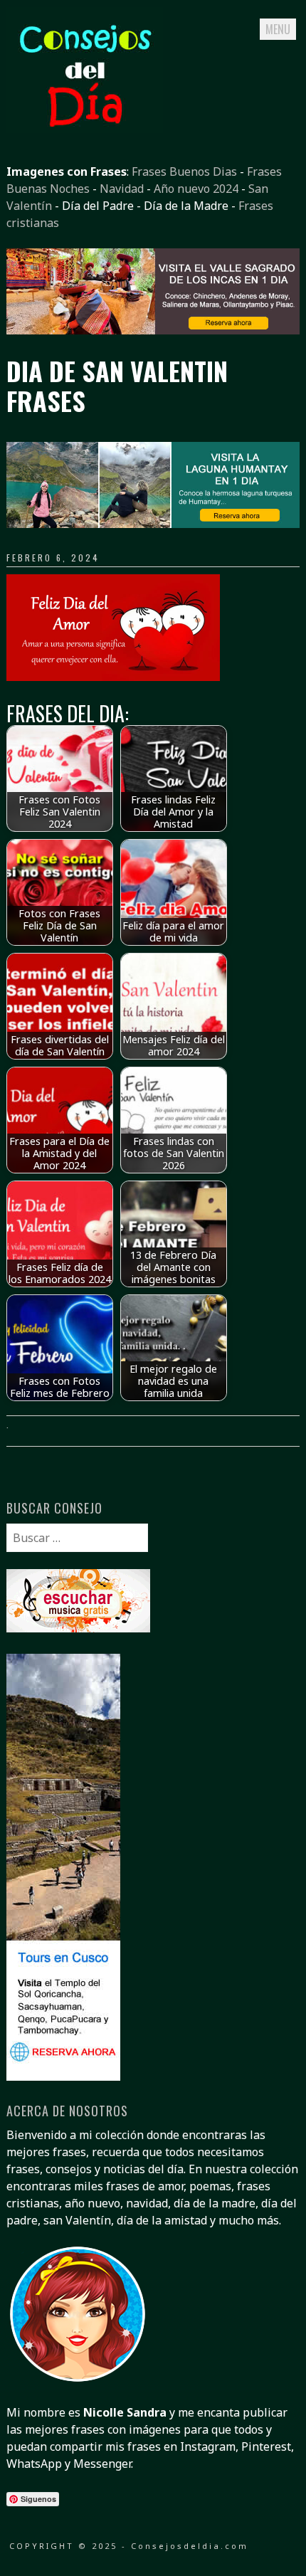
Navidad (122, 189)
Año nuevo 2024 (196, 189)
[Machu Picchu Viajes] (153, 330)
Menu (278, 29)
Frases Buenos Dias (184, 171)
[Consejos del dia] (85, 129)
